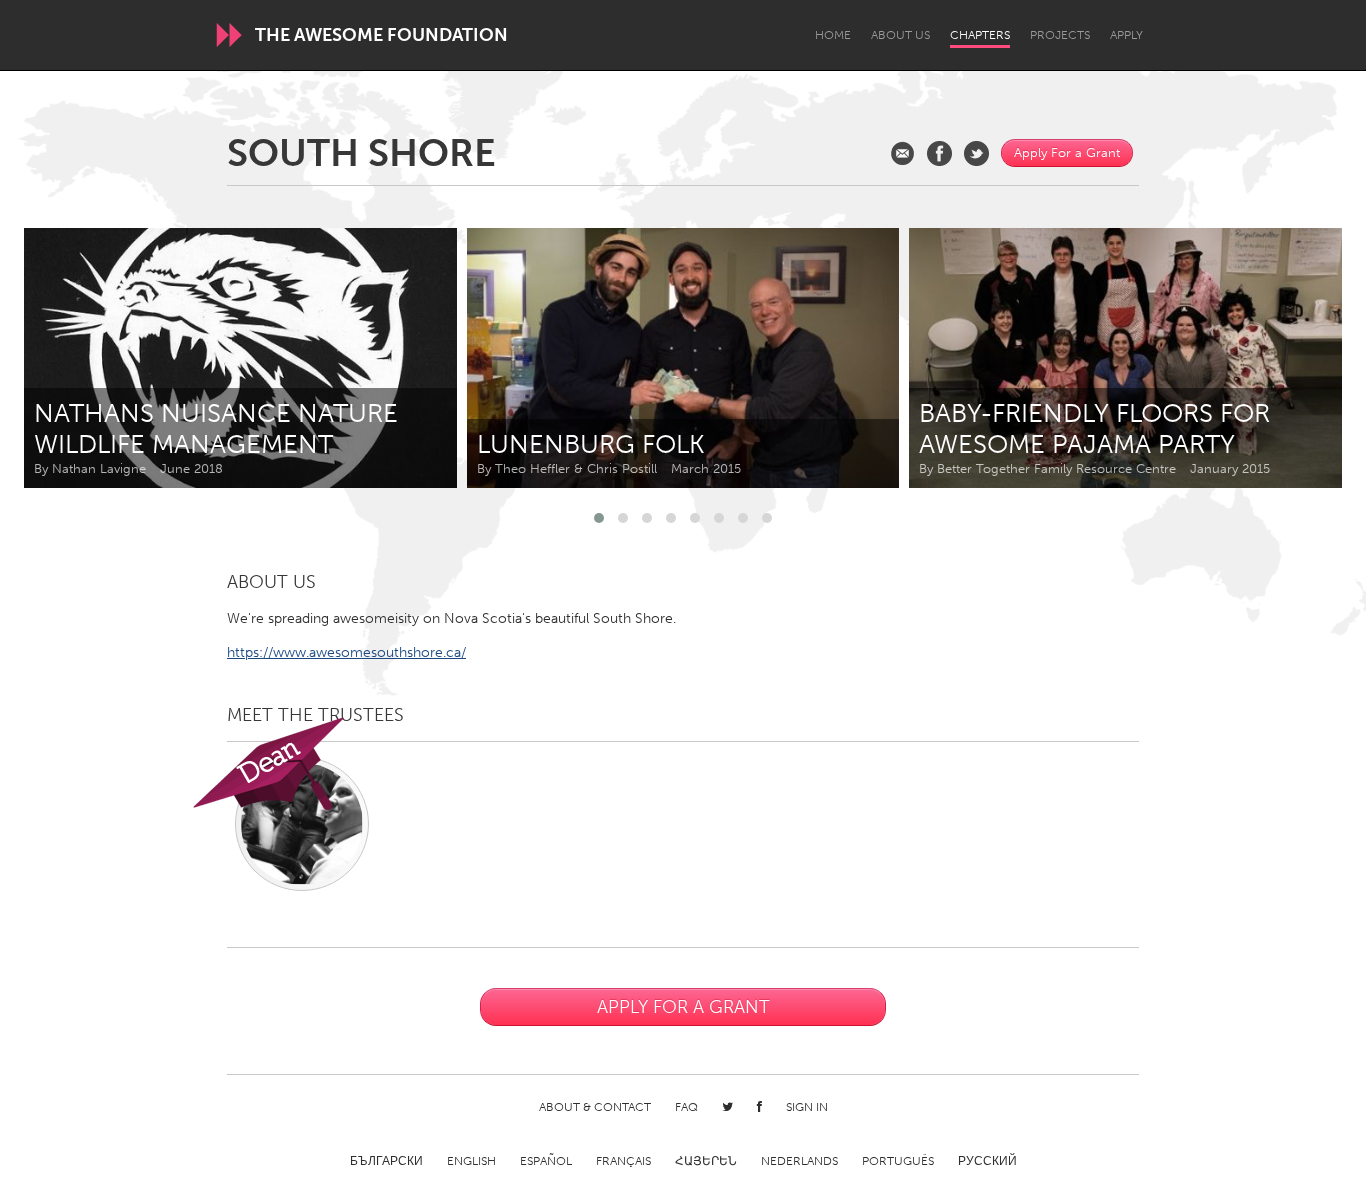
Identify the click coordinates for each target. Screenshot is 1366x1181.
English (471, 1161)
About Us (900, 35)
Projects (1060, 35)
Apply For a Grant (1067, 152)
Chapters (980, 35)
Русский (987, 1161)
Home (833, 35)
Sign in (807, 1107)
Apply (1126, 35)
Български (386, 1161)
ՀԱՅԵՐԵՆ (706, 1161)
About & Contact (595, 1107)
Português (898, 1161)
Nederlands (799, 1161)
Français (623, 1161)
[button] (599, 518)
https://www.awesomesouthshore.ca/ (346, 652)
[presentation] (1282, 358)
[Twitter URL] (976, 153)
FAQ (686, 1107)
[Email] (902, 153)
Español (546, 1161)
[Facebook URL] (939, 153)
